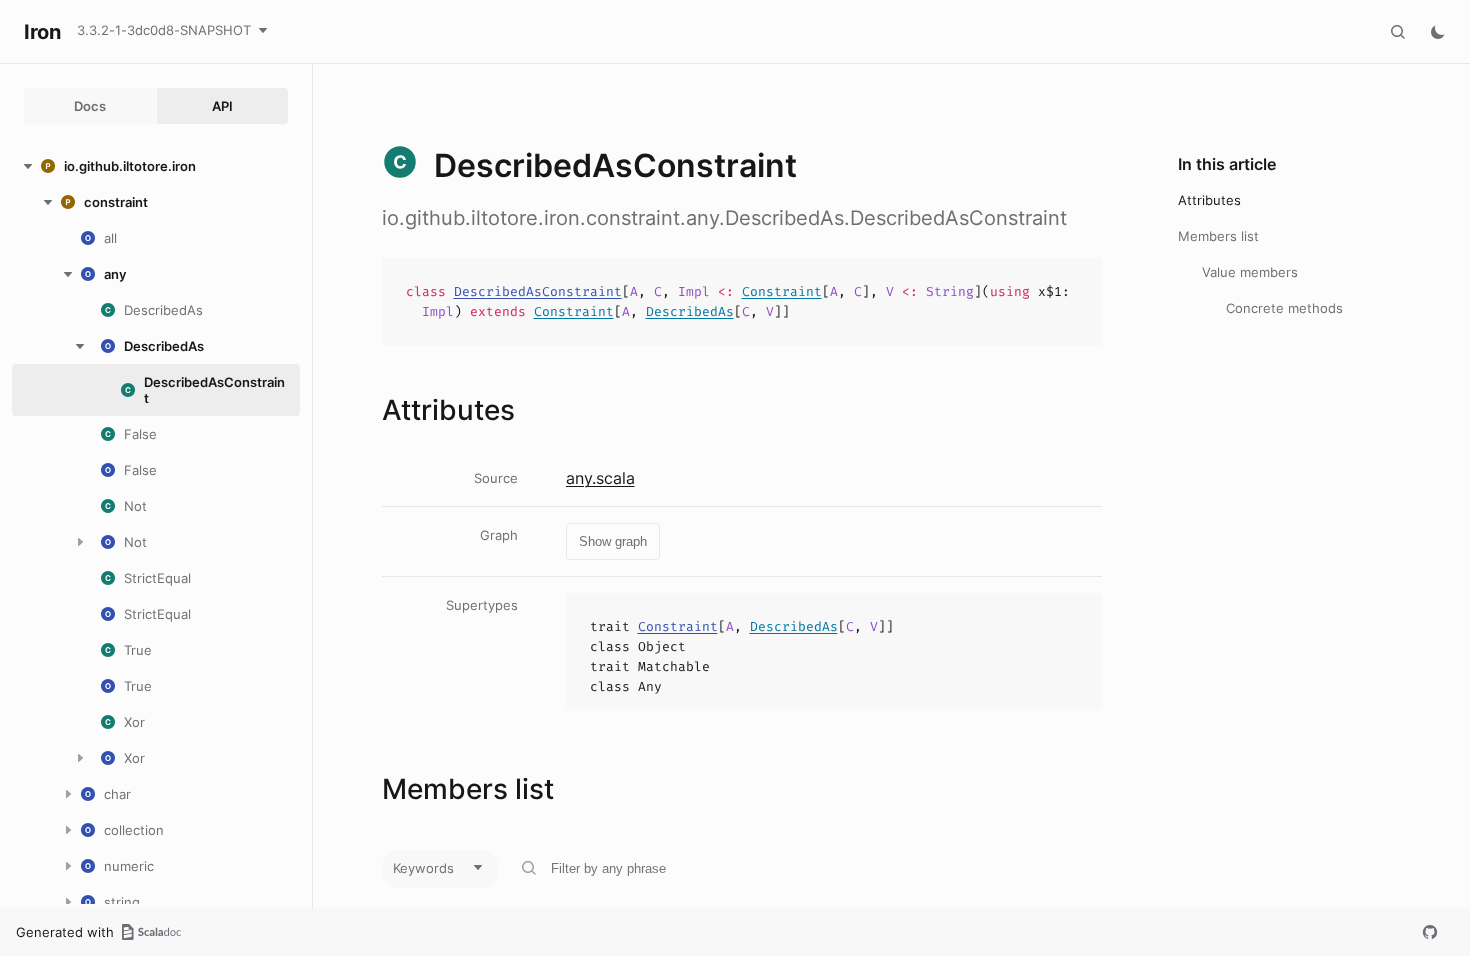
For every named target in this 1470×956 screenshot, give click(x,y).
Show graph (613, 541)
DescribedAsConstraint (538, 291)
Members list (1218, 236)
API (222, 106)
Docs (90, 106)
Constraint (782, 291)
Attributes (1209, 200)
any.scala (600, 478)
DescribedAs (690, 311)
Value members (1250, 272)
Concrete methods (1284, 308)
